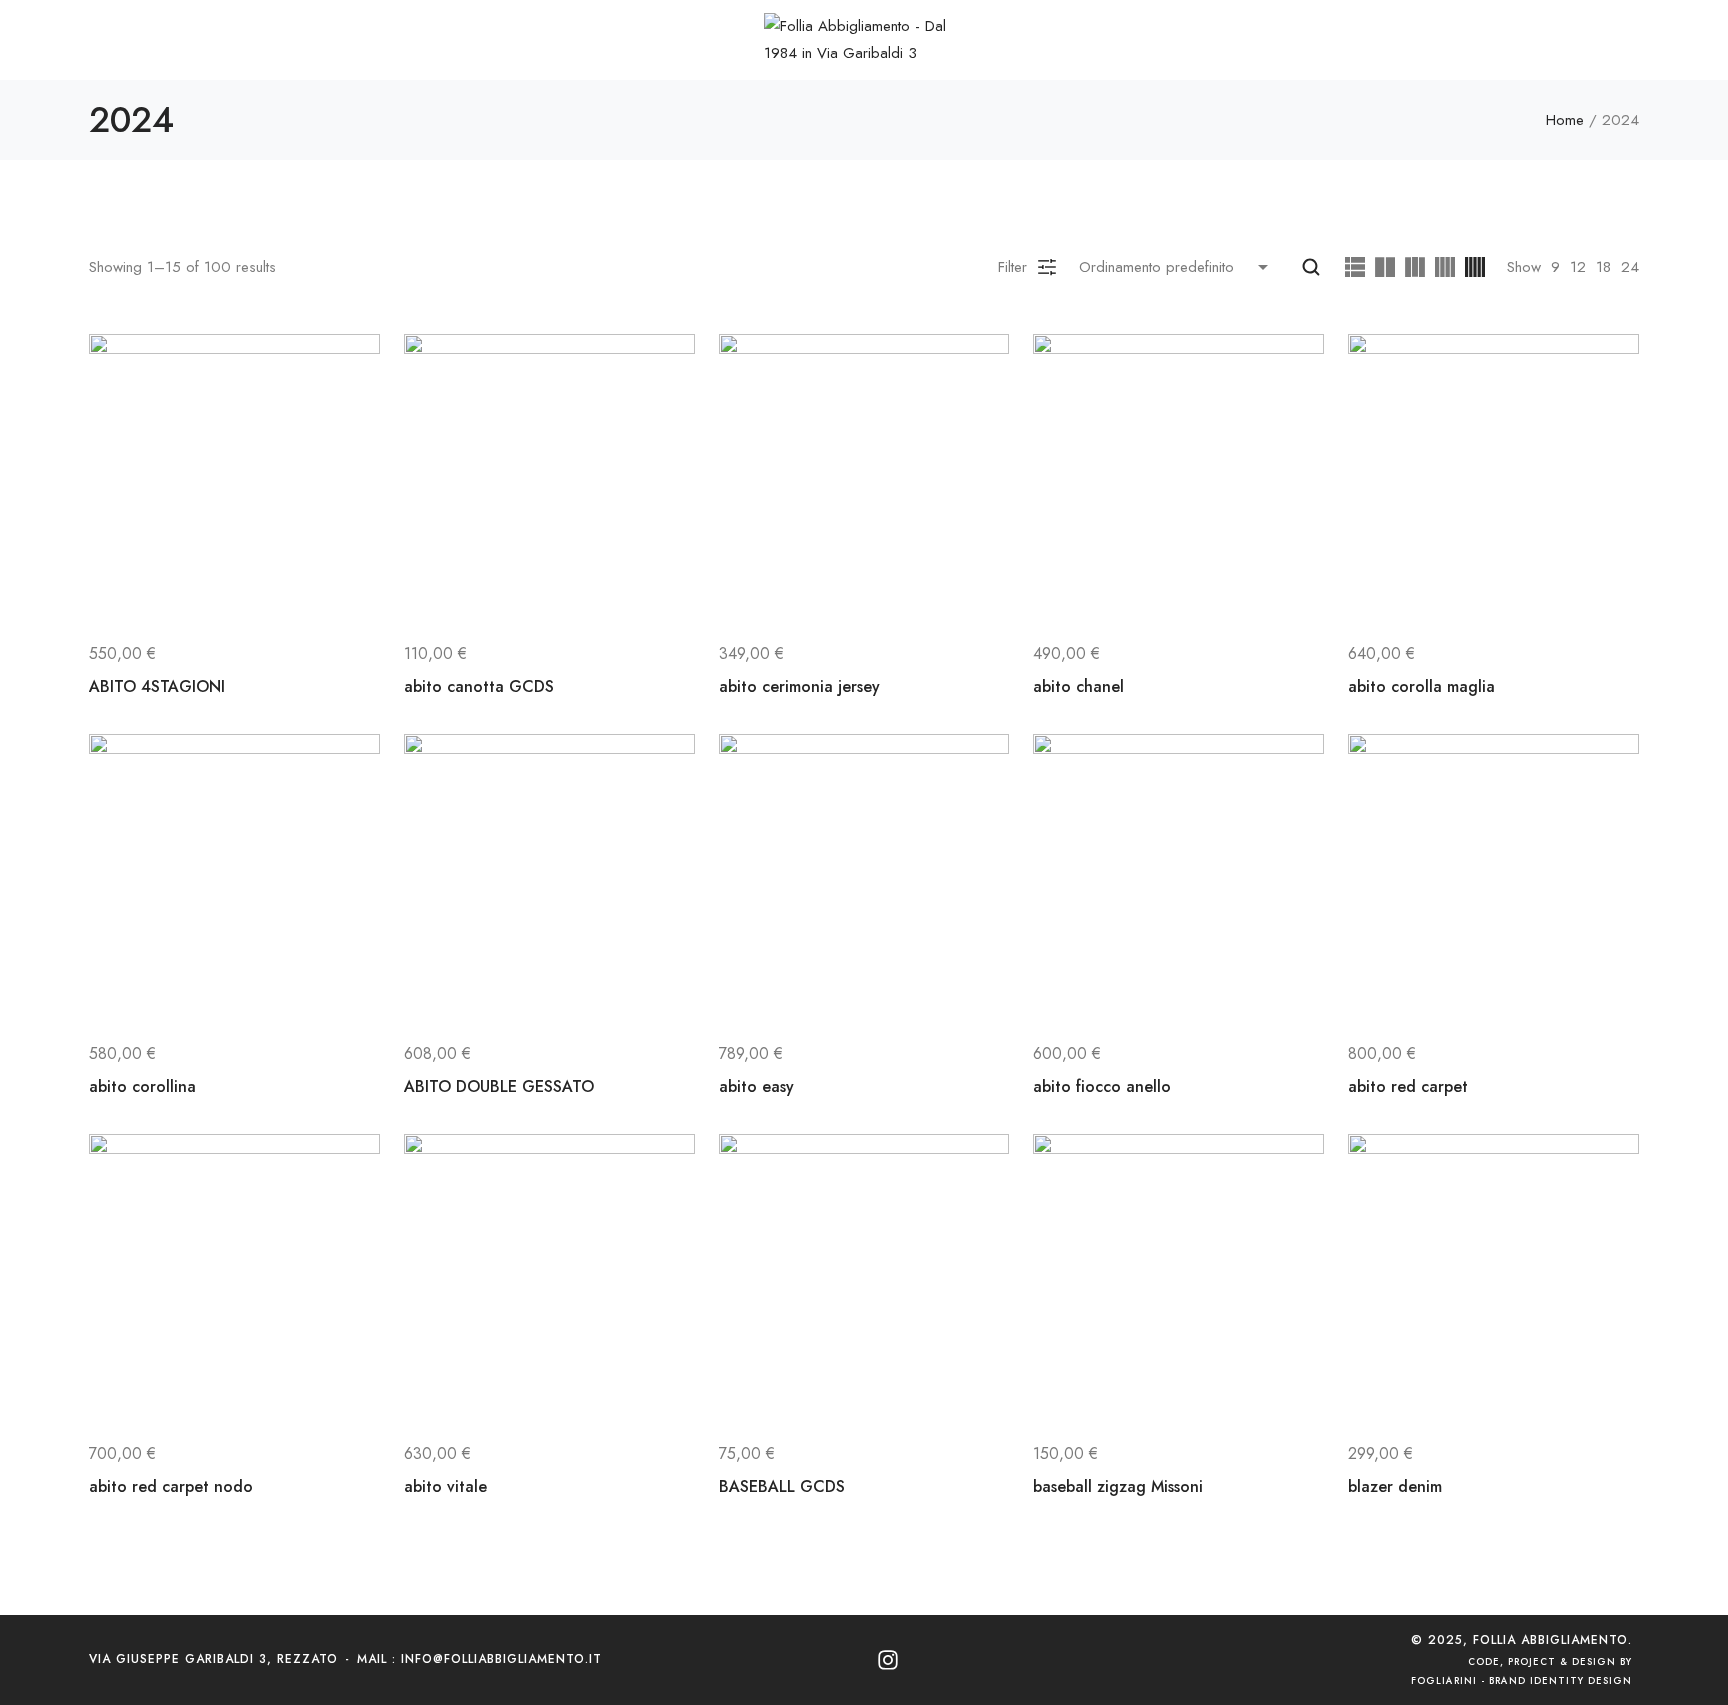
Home (1565, 120)
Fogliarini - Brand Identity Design (1521, 1681)
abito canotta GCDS (479, 686)
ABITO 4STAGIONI (157, 686)
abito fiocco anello (1102, 1086)
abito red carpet (1408, 1086)
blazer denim (1395, 1486)
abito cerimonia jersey (799, 686)
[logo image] (864, 38)
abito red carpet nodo (171, 1486)
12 (1578, 267)
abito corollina (142, 1086)
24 (1630, 267)
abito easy (756, 1086)
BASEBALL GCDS (782, 1486)
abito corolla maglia (1421, 686)
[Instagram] (888, 1660)
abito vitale (445, 1486)
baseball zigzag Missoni (1118, 1486)
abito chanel (1078, 686)
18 (1603, 267)
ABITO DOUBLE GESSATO (499, 1086)
